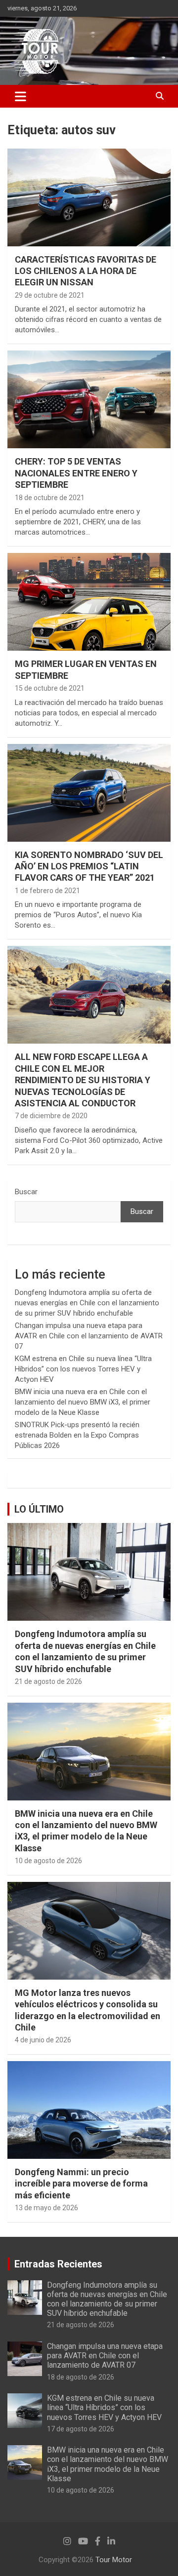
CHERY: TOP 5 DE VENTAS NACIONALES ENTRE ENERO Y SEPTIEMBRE (76, 473)
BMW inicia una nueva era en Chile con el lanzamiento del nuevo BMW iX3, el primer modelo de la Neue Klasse (83, 1402)
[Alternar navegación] (21, 96)
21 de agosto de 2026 (48, 1681)
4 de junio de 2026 (43, 2040)
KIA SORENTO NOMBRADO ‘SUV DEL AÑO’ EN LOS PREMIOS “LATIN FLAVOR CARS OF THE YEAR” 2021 (89, 866)
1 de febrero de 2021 (47, 891)
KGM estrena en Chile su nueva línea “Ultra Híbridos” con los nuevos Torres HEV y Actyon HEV (83, 1369)
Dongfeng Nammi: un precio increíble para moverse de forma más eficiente (81, 2184)
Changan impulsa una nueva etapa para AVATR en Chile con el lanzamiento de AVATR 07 (89, 1336)
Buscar (26, 1192)
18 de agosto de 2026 (81, 2377)
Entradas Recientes (58, 2264)
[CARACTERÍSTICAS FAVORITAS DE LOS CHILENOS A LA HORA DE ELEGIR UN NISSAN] (89, 197)
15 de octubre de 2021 (50, 688)
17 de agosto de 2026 (81, 2429)
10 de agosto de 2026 (48, 1861)
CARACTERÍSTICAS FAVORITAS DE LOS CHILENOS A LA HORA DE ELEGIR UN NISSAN (86, 271)
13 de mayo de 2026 (46, 2208)
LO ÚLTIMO (39, 1509)
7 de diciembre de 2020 (51, 1116)
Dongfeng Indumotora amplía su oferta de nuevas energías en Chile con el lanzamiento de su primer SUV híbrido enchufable (87, 1303)
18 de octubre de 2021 (50, 498)
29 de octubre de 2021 (50, 295)
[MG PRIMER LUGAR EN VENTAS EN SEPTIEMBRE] (89, 602)
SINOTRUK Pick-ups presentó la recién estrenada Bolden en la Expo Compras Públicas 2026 (77, 1435)
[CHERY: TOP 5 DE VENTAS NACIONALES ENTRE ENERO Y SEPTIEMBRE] (89, 400)
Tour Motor (114, 2560)
